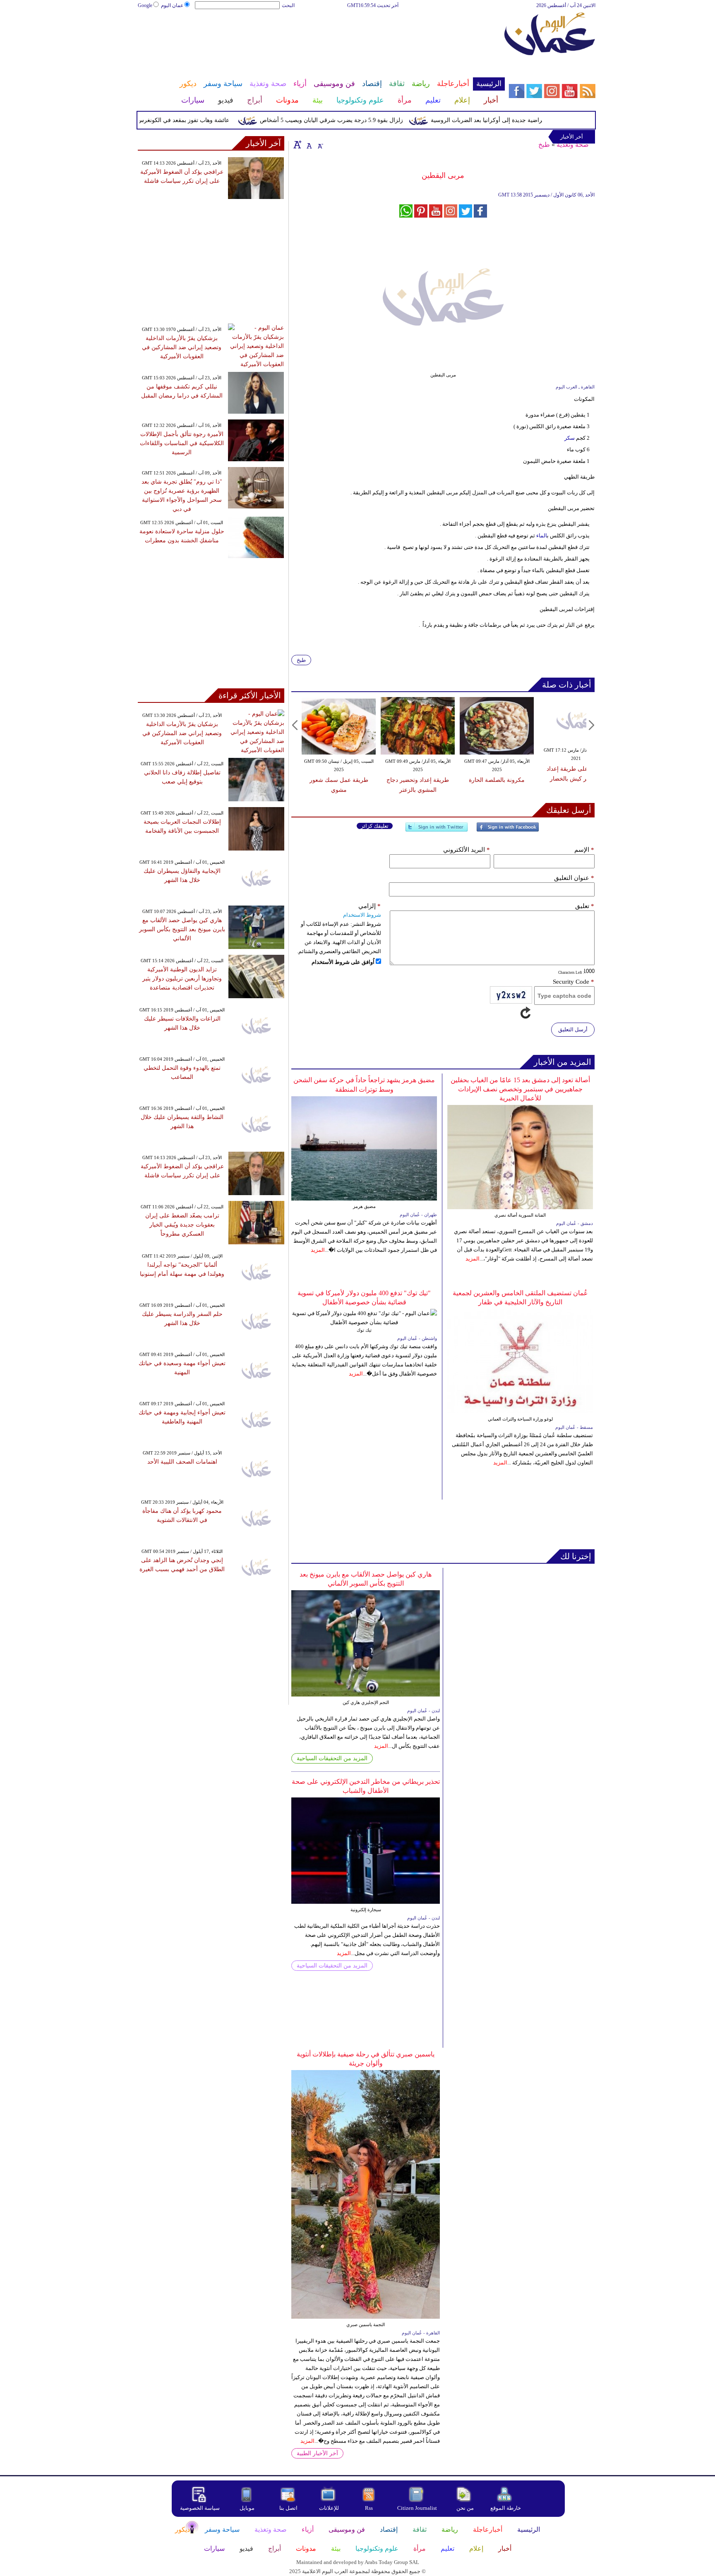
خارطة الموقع (506, 2508)
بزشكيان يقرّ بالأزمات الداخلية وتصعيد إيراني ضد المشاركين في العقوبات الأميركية (182, 347)
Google (145, 5)
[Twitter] (437, 830)
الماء (542, 536)
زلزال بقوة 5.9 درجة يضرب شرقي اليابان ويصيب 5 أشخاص (364, 120)
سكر (570, 438)
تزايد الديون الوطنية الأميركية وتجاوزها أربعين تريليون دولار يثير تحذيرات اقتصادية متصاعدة (182, 979)
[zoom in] (298, 144)
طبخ (544, 145)
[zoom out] (320, 144)
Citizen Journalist (417, 2508)
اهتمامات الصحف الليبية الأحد (182, 1462)
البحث (288, 5)
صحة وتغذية (573, 145)
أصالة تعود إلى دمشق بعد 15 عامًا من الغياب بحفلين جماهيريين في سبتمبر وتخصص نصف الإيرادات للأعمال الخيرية (520, 1089)
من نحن (465, 2508)
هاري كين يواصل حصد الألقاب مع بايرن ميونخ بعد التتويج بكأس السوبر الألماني (182, 929)
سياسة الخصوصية (200, 2508)
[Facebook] (508, 830)
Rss (369, 2508)
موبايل (248, 2508)
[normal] (308, 144)
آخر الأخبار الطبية (317, 2453)
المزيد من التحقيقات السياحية (332, 1758)
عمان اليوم (172, 5)
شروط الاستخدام (362, 915)
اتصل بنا (288, 2508)
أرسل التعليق (573, 1029)
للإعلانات (329, 2508)
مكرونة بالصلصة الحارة (497, 780)
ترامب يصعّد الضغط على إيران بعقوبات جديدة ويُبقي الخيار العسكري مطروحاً (182, 1225)
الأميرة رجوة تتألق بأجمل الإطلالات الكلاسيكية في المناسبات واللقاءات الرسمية (182, 443)
